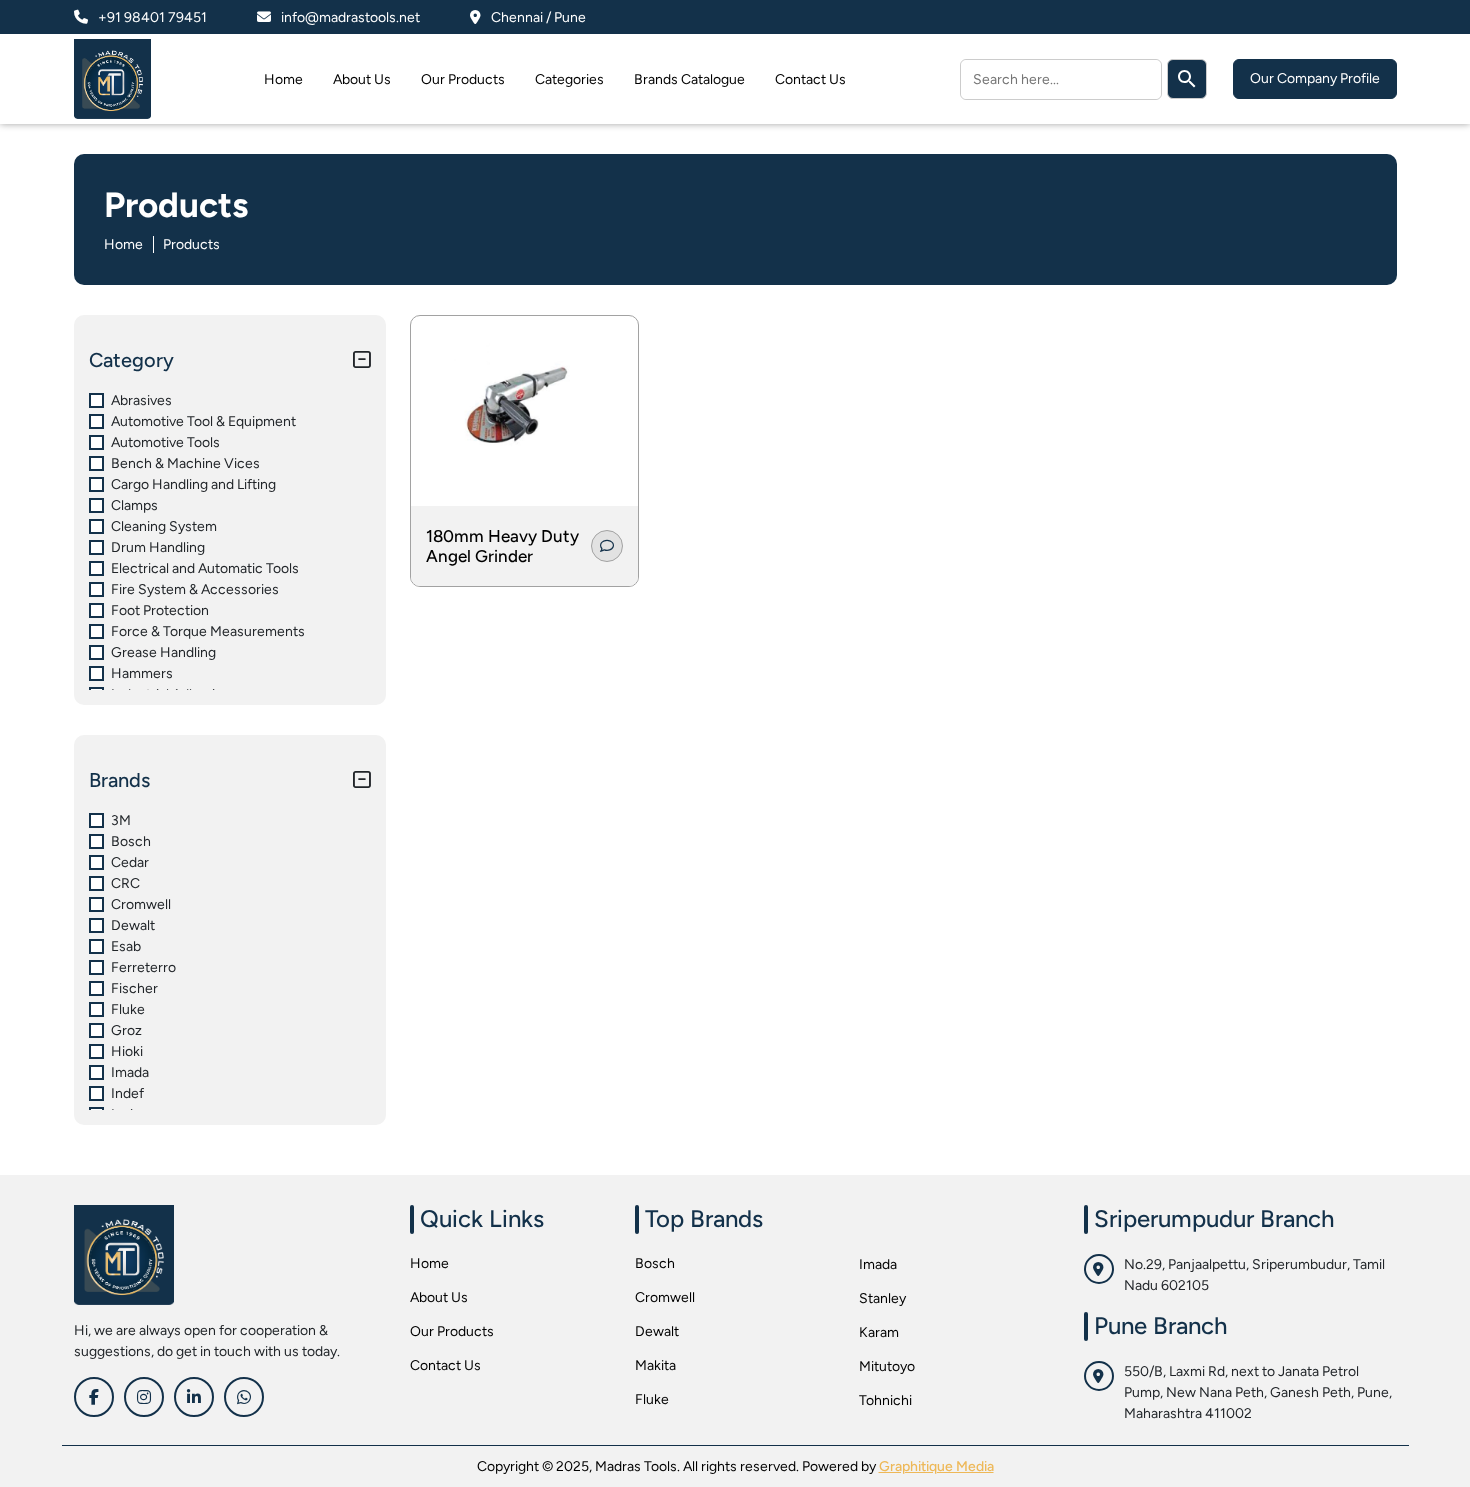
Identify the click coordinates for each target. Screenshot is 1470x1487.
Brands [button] (119, 780)
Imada (878, 1264)
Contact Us (810, 79)
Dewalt (657, 1331)
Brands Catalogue (689, 79)
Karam (879, 1332)
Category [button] (131, 360)
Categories (569, 79)
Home (283, 79)
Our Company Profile (1315, 78)
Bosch (655, 1263)
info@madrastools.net (350, 17)
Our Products (463, 79)
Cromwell (665, 1297)
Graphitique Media (936, 1466)
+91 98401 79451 (152, 17)
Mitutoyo (887, 1366)
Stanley (882, 1298)
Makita (655, 1365)
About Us (362, 79)
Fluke (652, 1399)
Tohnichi (885, 1400)
